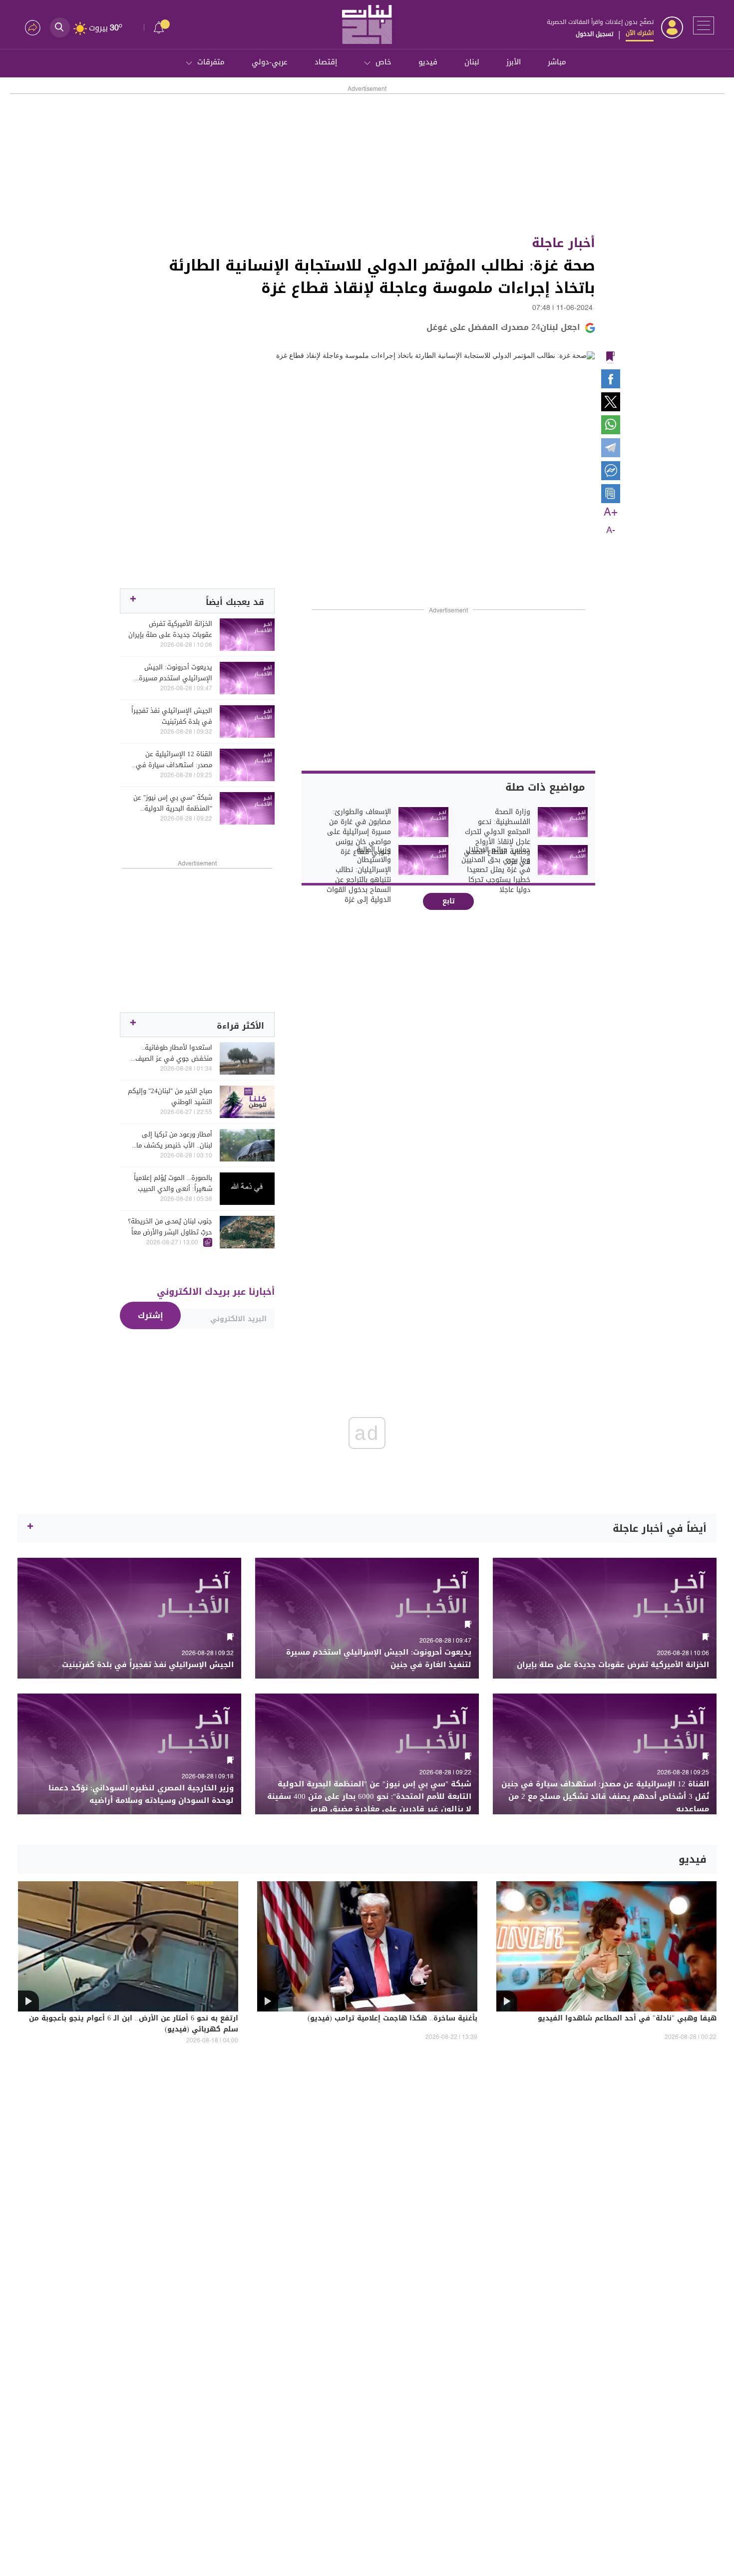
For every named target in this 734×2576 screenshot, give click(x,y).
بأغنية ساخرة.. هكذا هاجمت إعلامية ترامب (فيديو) (392, 2019)
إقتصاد (326, 62)
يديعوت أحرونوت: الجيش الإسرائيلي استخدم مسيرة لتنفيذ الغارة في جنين (176, 673)
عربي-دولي (270, 62)
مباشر (557, 62)
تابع (449, 901)
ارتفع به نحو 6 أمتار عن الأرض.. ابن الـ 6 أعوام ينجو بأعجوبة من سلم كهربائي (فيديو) (134, 2024)
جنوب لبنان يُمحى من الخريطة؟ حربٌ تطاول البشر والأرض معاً (170, 1227)
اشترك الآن (640, 33)
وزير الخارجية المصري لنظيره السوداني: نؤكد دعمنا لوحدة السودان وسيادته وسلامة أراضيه (141, 1794)
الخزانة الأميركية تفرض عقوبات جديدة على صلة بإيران (170, 629)
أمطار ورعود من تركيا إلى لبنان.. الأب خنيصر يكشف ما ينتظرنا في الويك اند (174, 1140)
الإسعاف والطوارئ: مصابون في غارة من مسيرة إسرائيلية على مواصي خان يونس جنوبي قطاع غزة (359, 832)
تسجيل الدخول (594, 34)
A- (611, 531)
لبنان (472, 62)
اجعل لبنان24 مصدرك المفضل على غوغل (503, 327)
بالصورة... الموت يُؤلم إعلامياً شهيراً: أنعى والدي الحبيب (173, 1183)
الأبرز (514, 62)
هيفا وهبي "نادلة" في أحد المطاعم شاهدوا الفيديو (627, 2019)
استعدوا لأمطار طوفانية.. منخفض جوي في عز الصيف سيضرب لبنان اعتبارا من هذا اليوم (174, 1053)
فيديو (428, 62)
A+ (611, 513)
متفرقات (211, 62)
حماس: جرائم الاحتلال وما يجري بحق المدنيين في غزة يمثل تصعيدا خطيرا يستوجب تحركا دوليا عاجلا (496, 870)
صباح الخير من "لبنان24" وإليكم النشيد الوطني (170, 1097)
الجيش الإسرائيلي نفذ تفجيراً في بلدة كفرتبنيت (172, 716)
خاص (383, 62)
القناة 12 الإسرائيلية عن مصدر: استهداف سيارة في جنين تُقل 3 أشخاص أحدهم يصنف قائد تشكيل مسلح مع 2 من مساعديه (170, 760)
